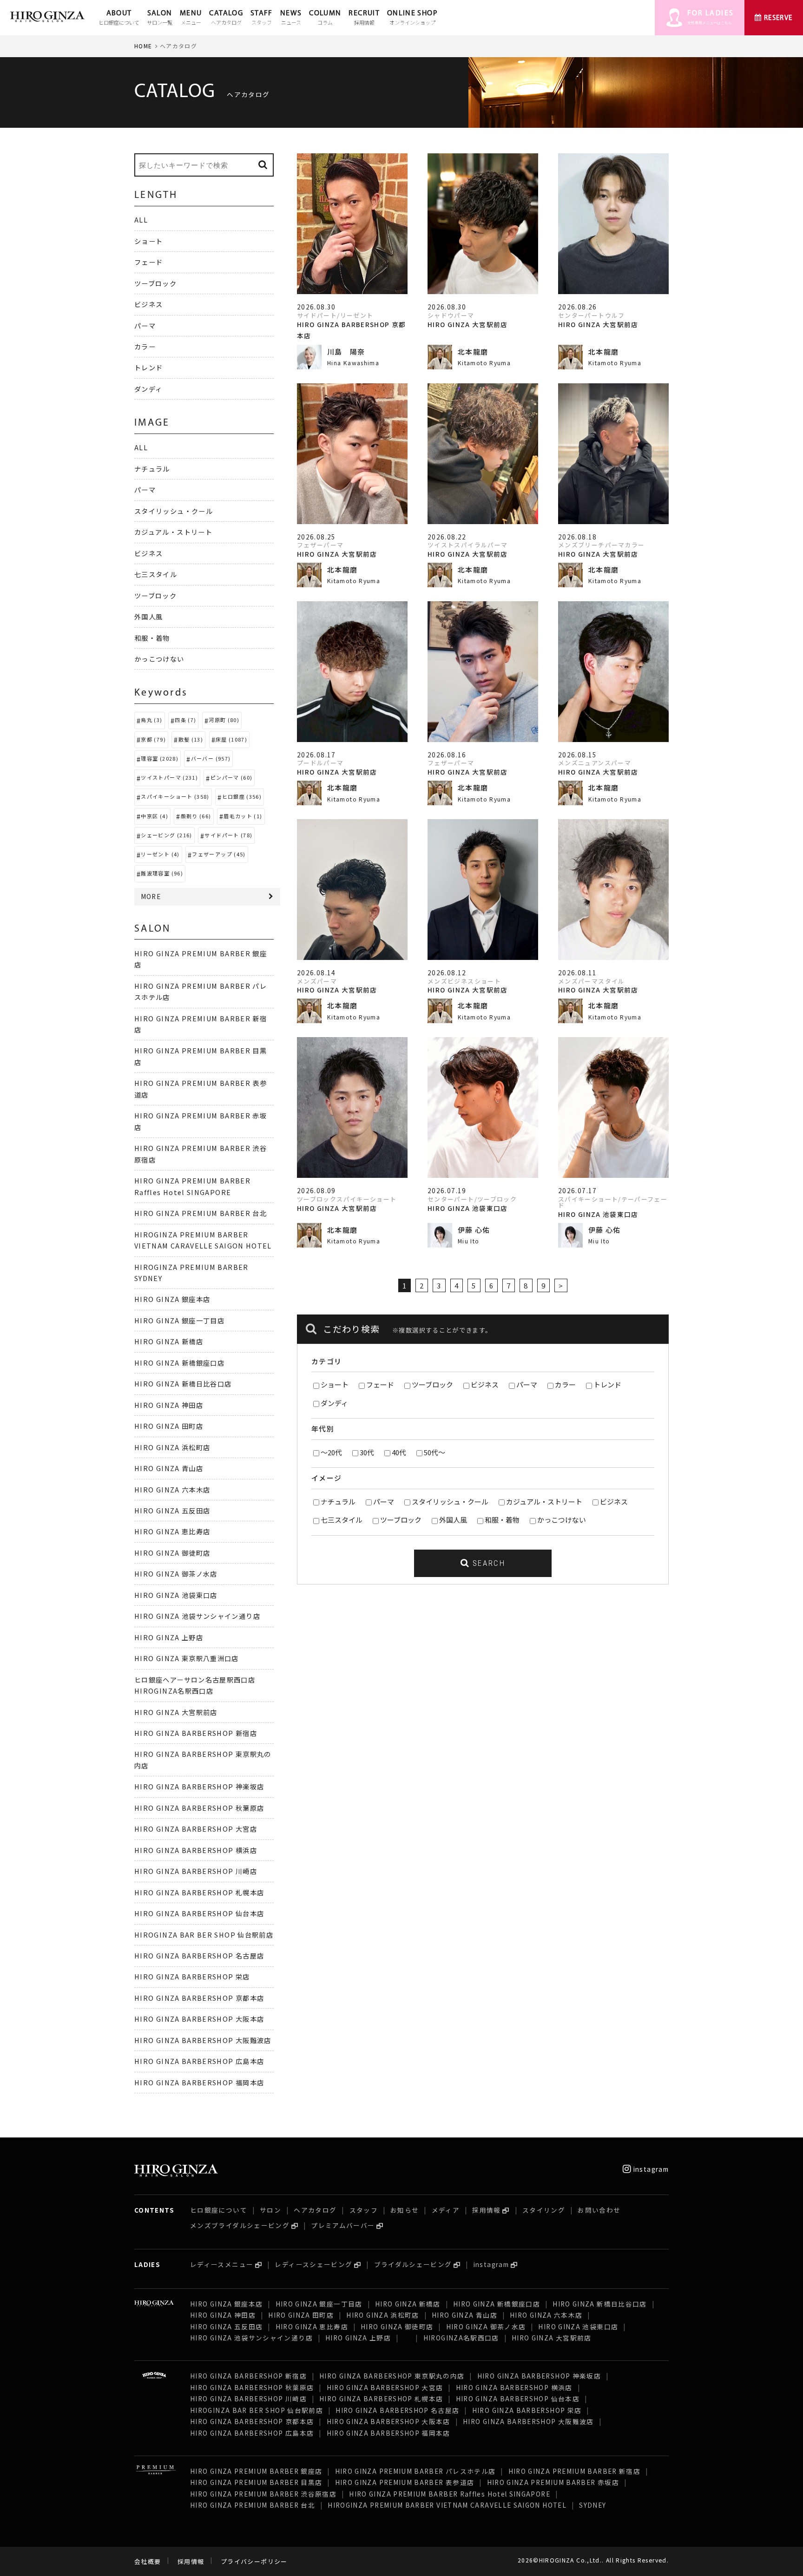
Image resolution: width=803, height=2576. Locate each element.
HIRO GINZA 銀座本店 (172, 1299)
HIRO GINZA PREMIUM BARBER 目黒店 (256, 2482)
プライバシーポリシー (254, 2561)
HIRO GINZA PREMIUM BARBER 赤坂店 (553, 2482)
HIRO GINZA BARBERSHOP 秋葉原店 (199, 1808)
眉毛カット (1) (243, 816)
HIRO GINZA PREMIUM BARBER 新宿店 (574, 2471)
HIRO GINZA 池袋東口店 (176, 1595)
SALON (160, 18)
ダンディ (334, 1403)
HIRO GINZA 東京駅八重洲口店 (191, 1658)
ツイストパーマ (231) (169, 777)
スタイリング (544, 2210)
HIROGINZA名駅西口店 (461, 2338)
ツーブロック (432, 1384)
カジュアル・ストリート (544, 1502)
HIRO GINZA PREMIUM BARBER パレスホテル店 (415, 2471)
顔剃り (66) (196, 816)
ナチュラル (338, 1502)
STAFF (262, 18)
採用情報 (486, 2210)
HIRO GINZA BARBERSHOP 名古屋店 (199, 1955)
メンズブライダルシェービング (240, 2225)
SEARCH (487, 1563)
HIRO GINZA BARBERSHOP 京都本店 (199, 1998)
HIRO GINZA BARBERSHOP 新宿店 (196, 1733)
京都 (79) (153, 739)
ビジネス (485, 1384)
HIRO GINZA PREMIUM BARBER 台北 (201, 1213)
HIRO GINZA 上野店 (169, 1637)
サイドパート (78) (228, 835)
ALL (141, 220)
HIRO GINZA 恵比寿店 (172, 1531)
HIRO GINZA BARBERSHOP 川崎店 (196, 1871)
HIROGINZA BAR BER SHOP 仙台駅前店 (204, 1935)
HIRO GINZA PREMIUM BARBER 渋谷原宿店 (263, 2494)
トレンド (607, 1384)
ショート (335, 1384)
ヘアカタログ (315, 2210)
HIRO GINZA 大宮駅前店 (176, 1712)
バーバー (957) (211, 758)
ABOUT (119, 18)
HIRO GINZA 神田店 (169, 1405)
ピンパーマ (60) (232, 777)
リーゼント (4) (160, 854)
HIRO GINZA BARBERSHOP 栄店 (192, 1976)
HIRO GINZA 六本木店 (172, 1489)
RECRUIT (364, 18)
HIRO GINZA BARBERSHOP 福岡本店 (199, 2082)
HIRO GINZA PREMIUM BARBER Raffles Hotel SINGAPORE (450, 2494)
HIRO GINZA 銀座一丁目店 (179, 1320)
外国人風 (453, 1520)
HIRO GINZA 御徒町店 (172, 1553)
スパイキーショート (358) (175, 796)
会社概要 (148, 2561)
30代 (367, 1452)
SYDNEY (592, 2505)
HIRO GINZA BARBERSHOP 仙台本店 (199, 1913)
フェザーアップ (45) (219, 854)
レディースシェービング (313, 2264)
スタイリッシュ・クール (450, 1502)
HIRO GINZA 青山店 (169, 1468)
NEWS (291, 18)
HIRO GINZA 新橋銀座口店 (179, 1363)
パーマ (527, 1384)
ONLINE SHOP (412, 18)
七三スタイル (342, 1520)
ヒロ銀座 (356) (242, 796)
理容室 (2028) (160, 758)
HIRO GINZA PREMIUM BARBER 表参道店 (405, 2482)
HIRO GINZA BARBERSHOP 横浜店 (196, 1850)
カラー (565, 1384)
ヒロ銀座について (219, 2210)
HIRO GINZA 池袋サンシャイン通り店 (197, 1616)
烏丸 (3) (151, 720)
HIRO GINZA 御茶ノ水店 (176, 1574)
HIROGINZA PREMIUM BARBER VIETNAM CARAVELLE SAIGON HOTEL (447, 2505)
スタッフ (364, 2210)
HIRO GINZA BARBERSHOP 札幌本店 (199, 1892)
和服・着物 (502, 1520)
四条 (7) (185, 720)
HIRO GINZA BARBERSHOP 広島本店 (199, 2061)
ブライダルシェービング (413, 2264)
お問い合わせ (599, 2210)
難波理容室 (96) (162, 873)
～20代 (331, 1452)
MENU (191, 18)
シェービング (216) (166, 835)
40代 (399, 1452)
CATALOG (226, 18)
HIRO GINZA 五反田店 (172, 1510)
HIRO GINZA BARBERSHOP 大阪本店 (199, 2019)
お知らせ (405, 2210)
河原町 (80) (224, 720)
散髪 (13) (191, 739)
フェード (380, 1384)
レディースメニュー (222, 2264)
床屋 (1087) (231, 739)
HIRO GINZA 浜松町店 (172, 1447)
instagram (650, 2169)
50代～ (434, 1452)
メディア (446, 2210)
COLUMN (325, 18)
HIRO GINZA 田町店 (169, 1426)
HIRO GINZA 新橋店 (169, 1341)
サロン (270, 2210)
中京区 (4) (155, 816)
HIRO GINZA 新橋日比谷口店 (183, 1383)
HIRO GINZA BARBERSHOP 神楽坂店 (199, 1786)
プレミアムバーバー (343, 2225)
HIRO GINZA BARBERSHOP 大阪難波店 (203, 2040)
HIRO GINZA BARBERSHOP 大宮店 (196, 1829)
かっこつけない (562, 1520)
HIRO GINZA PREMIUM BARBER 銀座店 (256, 2471)
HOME (143, 46)
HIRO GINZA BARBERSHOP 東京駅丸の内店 (392, 2376)
